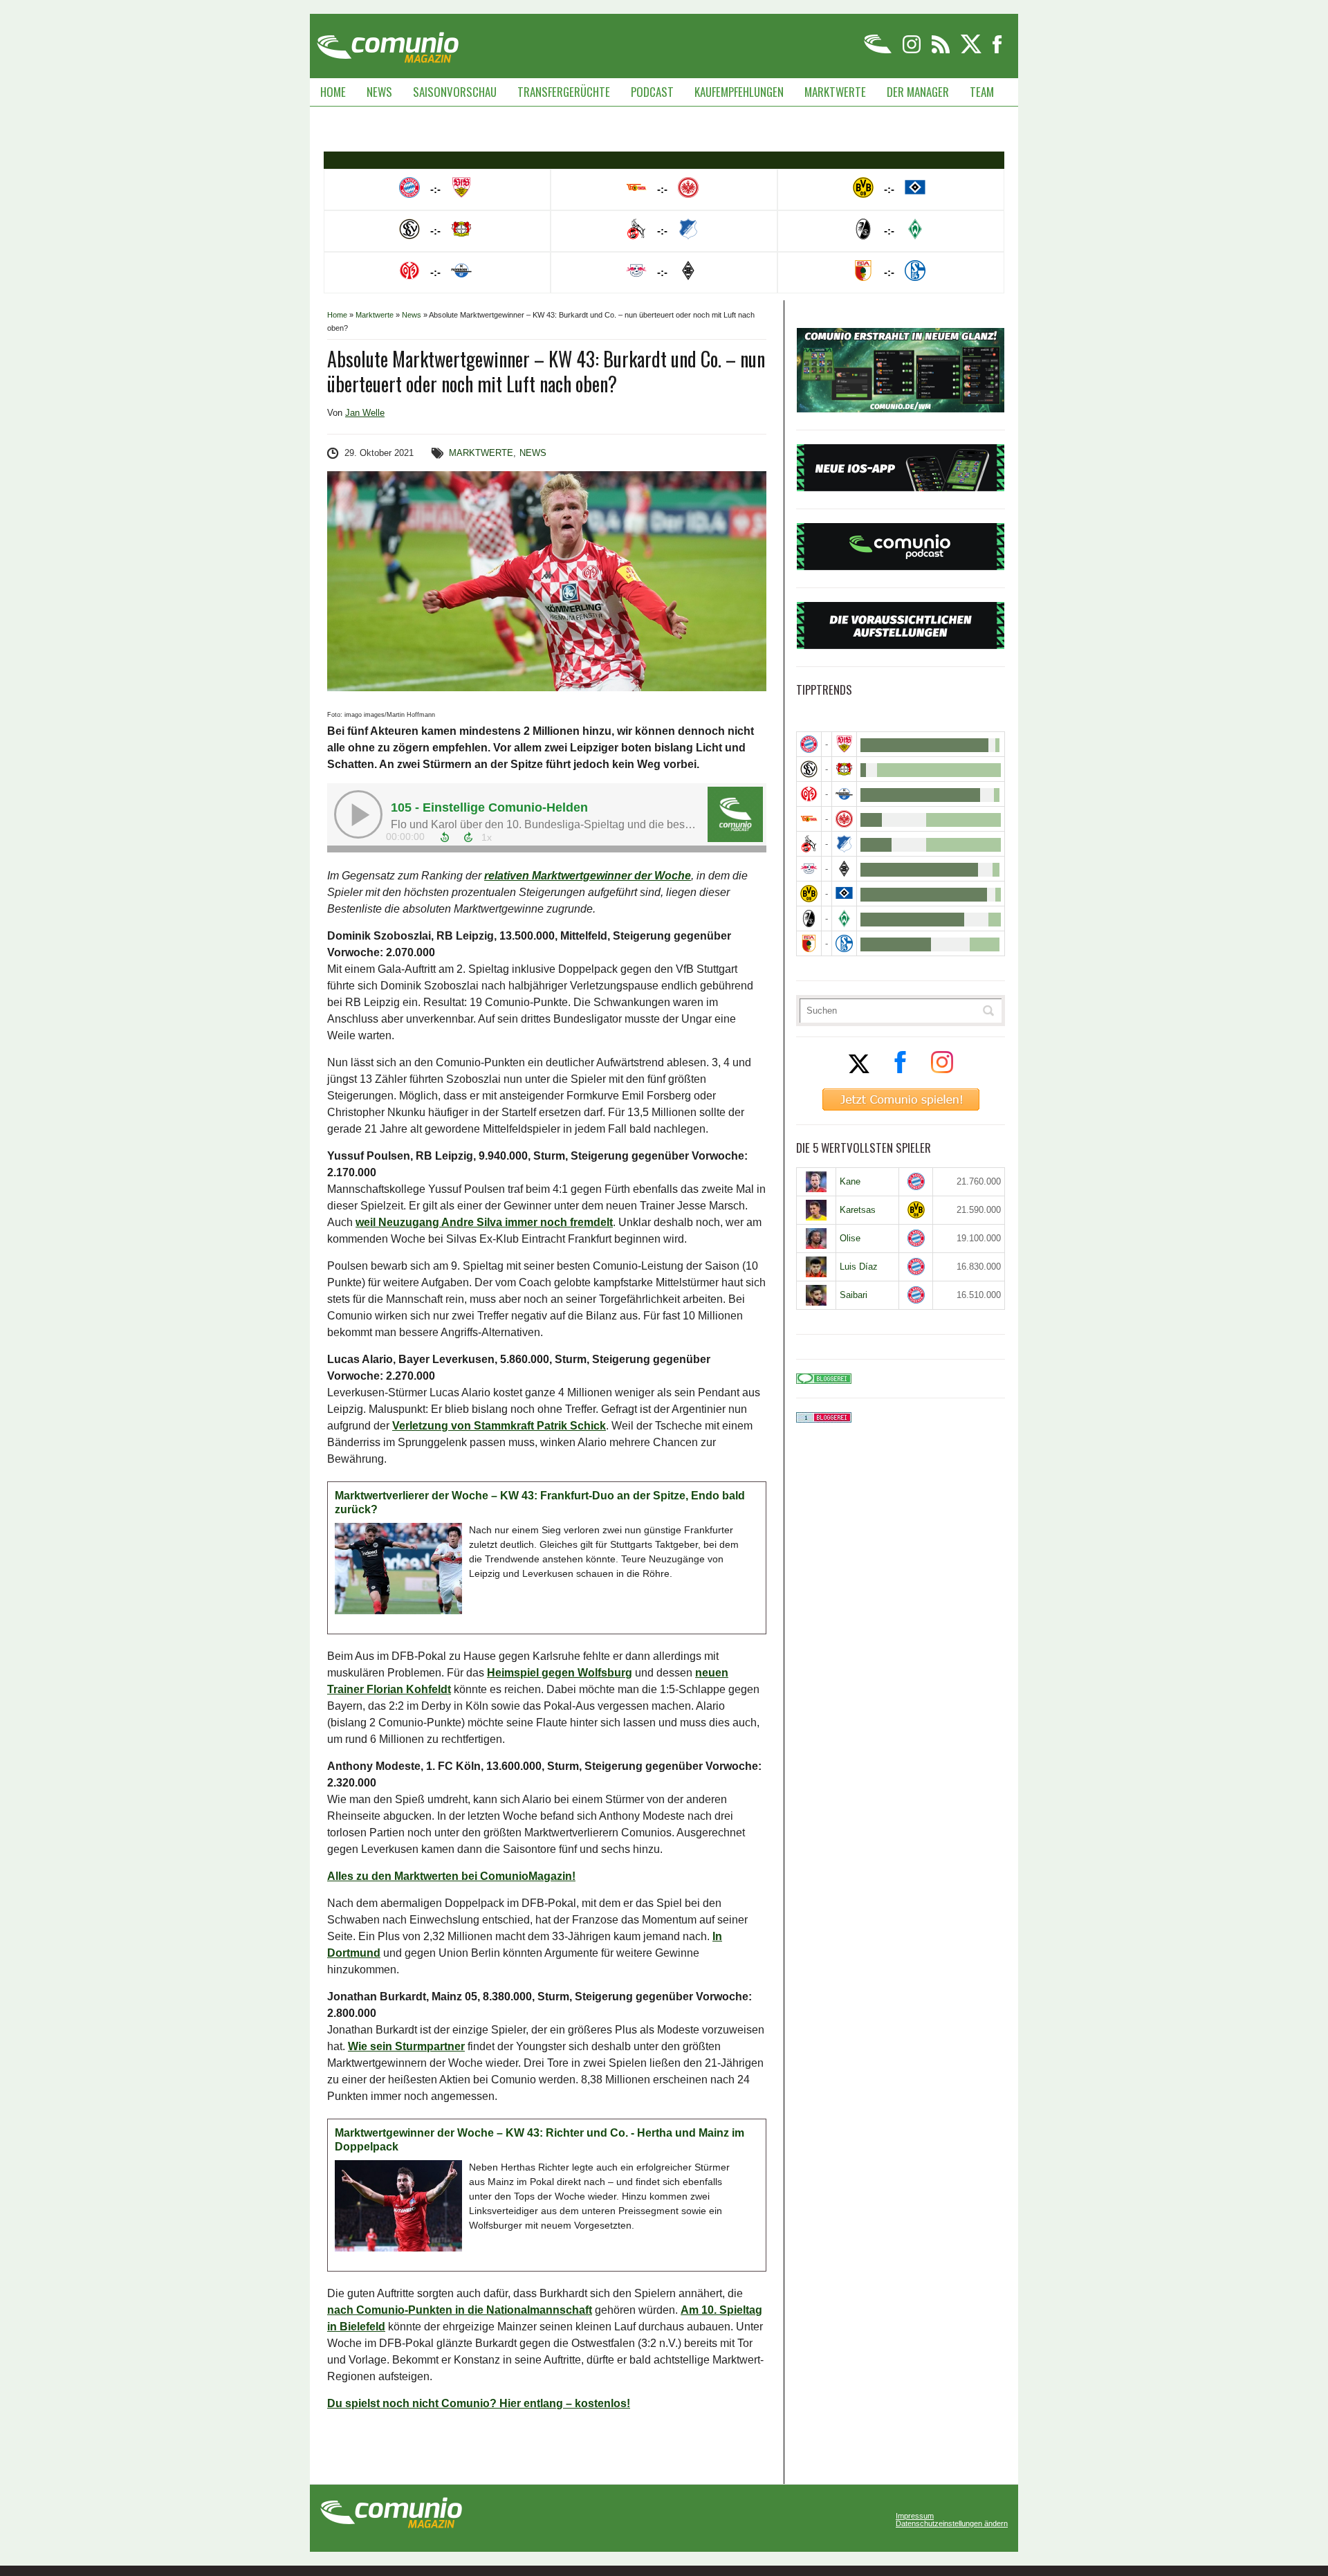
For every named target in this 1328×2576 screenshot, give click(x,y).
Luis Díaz (859, 1267)
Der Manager (918, 92)
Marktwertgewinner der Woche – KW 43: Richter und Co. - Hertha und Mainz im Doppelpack (539, 2140)
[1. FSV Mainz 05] (809, 794)
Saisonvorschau (455, 92)
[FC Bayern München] (916, 1181)
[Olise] (816, 1239)
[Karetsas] (816, 1210)
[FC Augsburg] (809, 943)
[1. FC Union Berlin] (809, 819)
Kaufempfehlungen (739, 92)
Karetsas (858, 1210)
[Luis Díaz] (816, 1267)
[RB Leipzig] (809, 869)
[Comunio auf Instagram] (913, 51)
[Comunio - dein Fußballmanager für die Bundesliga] (879, 51)
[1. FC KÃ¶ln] (809, 844)
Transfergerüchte (564, 92)
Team (982, 92)
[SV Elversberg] (809, 769)
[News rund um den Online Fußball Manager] (388, 43)
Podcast (652, 92)
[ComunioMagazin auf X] (972, 51)
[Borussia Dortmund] (809, 894)
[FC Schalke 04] (844, 943)
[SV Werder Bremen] (844, 919)
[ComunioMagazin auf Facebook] (997, 51)
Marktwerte (835, 92)
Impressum (915, 2516)
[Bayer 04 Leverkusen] (844, 769)
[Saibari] (816, 1295)
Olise (850, 1238)
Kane (850, 1181)
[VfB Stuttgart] (844, 744)
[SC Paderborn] (844, 794)
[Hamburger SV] (844, 894)
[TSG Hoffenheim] (844, 844)
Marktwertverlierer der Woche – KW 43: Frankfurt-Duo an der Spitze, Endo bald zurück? (540, 1502)
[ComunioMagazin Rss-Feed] (942, 51)
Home (333, 92)
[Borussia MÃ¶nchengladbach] (844, 869)
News (379, 92)
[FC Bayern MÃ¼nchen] (809, 744)
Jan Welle (365, 413)
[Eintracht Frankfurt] (844, 819)
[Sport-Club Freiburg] (809, 919)
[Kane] (816, 1182)
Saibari (854, 1295)
